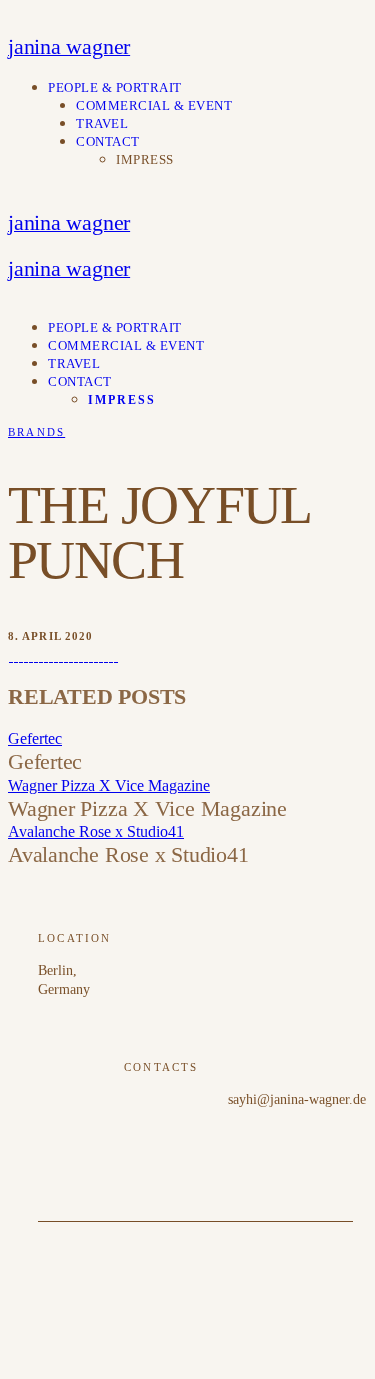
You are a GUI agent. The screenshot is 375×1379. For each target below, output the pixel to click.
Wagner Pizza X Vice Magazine (109, 785)
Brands (36, 432)
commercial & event (154, 105)
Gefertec (35, 738)
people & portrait (115, 87)
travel (102, 123)
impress (145, 159)
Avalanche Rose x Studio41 (96, 831)
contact (108, 141)
